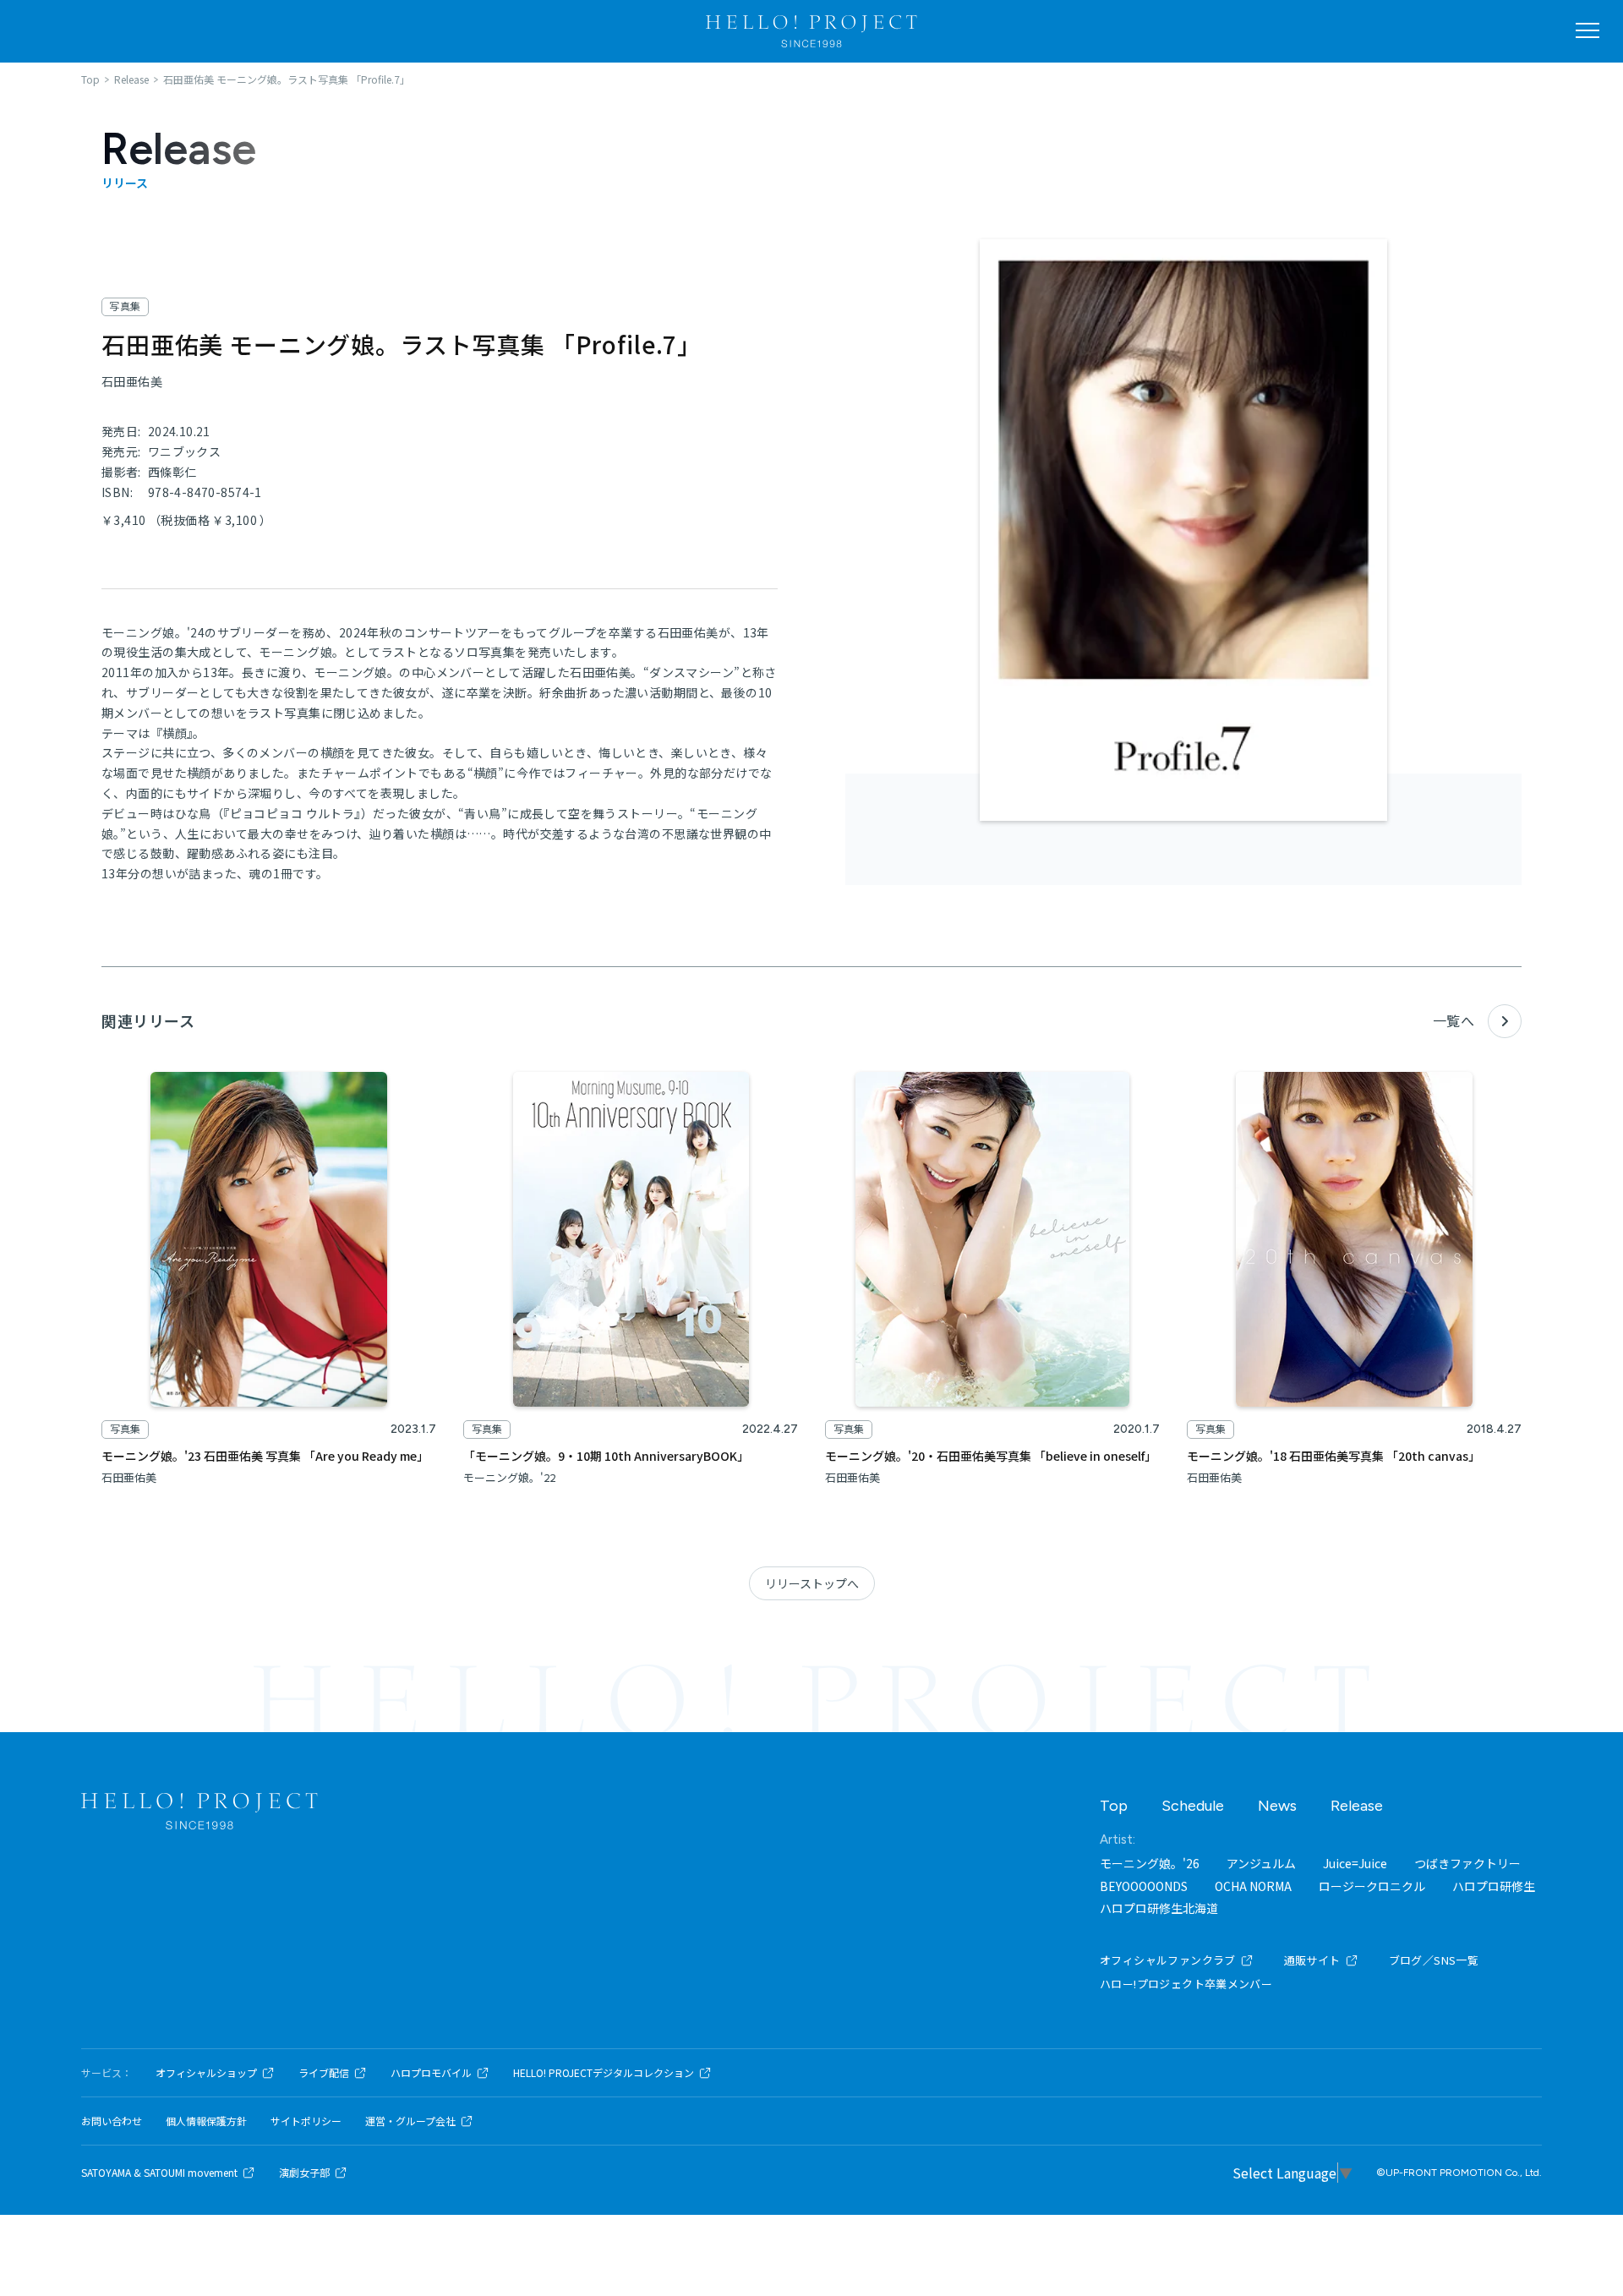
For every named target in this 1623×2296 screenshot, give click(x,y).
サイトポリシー (306, 2121)
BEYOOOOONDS (1144, 1886)
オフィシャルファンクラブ (1168, 1960)
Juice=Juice (1355, 1863)
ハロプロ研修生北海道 (1159, 1908)
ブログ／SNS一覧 (1434, 1960)
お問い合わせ (112, 2121)
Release (1357, 1806)
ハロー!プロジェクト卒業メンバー (1186, 1984)
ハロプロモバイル (431, 2073)
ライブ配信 (324, 2073)
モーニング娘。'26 (1150, 1863)
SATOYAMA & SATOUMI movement (159, 2173)
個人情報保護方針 (206, 2121)
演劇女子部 (304, 2173)
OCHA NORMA (1253, 1886)
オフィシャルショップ (206, 2073)
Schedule (1193, 1806)
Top (1114, 1806)
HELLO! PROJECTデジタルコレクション (604, 2073)
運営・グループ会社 (410, 2121)
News (1277, 1806)
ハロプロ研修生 (1494, 1886)
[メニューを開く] (1587, 30)
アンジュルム (1261, 1863)
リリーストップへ (812, 1583)
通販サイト (1312, 1960)
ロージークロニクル (1372, 1886)
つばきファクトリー (1467, 1863)
